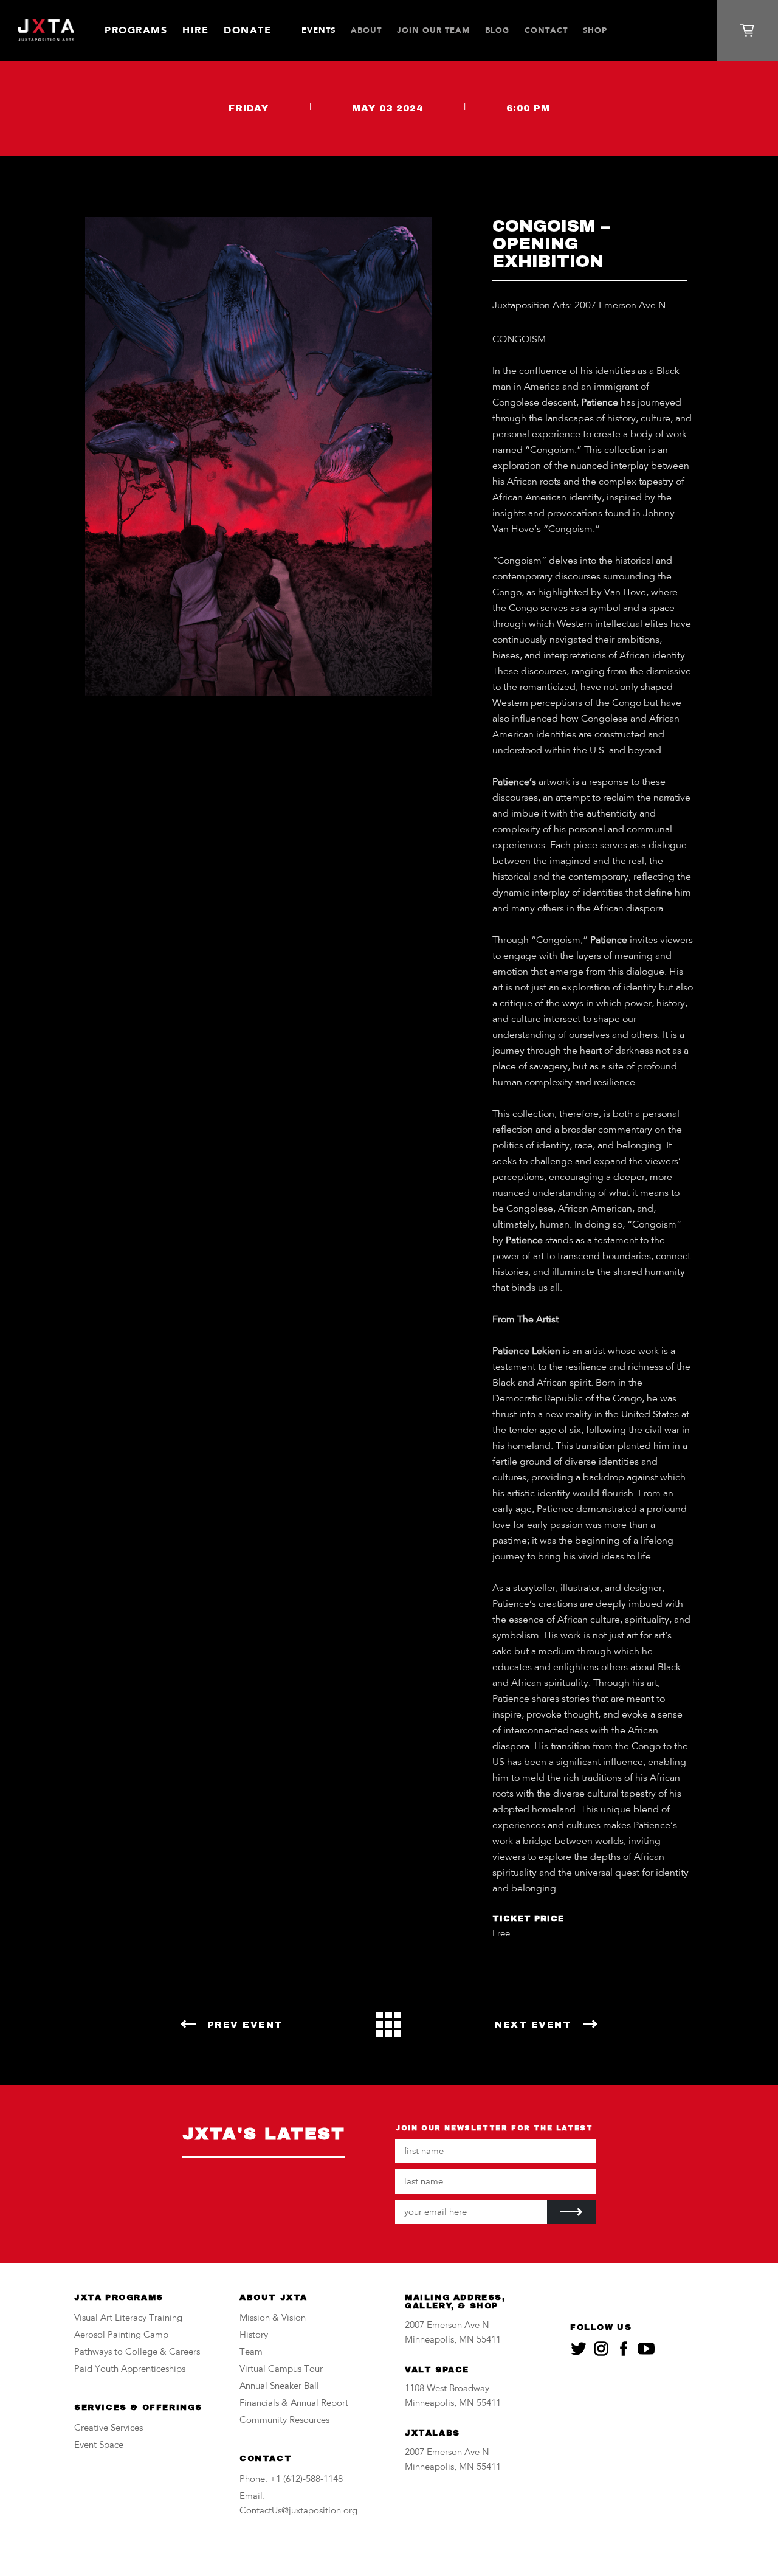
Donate (247, 30)
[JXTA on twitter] (579, 2349)
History (254, 2336)
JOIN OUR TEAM (433, 30)
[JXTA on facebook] (624, 2349)
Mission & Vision (273, 2319)
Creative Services (108, 2429)
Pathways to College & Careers (137, 2353)
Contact (546, 30)
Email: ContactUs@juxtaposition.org (298, 2504)
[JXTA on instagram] (601, 2349)
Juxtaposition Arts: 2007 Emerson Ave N (579, 306)
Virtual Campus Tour (281, 2370)
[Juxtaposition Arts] (46, 31)
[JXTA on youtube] (646, 2349)
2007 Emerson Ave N (447, 2326)
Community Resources (284, 2421)
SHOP (595, 30)
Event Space (99, 2446)
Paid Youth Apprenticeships (130, 2370)
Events (318, 30)
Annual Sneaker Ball (279, 2387)
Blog (497, 30)
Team (251, 2353)
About (366, 30)
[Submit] (571, 2212)
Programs (136, 30)
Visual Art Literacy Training (128, 2319)
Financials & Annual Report (294, 2404)
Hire (195, 30)
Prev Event (245, 2025)
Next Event (533, 2025)
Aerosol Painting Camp (121, 2336)
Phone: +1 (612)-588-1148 (291, 2480)
